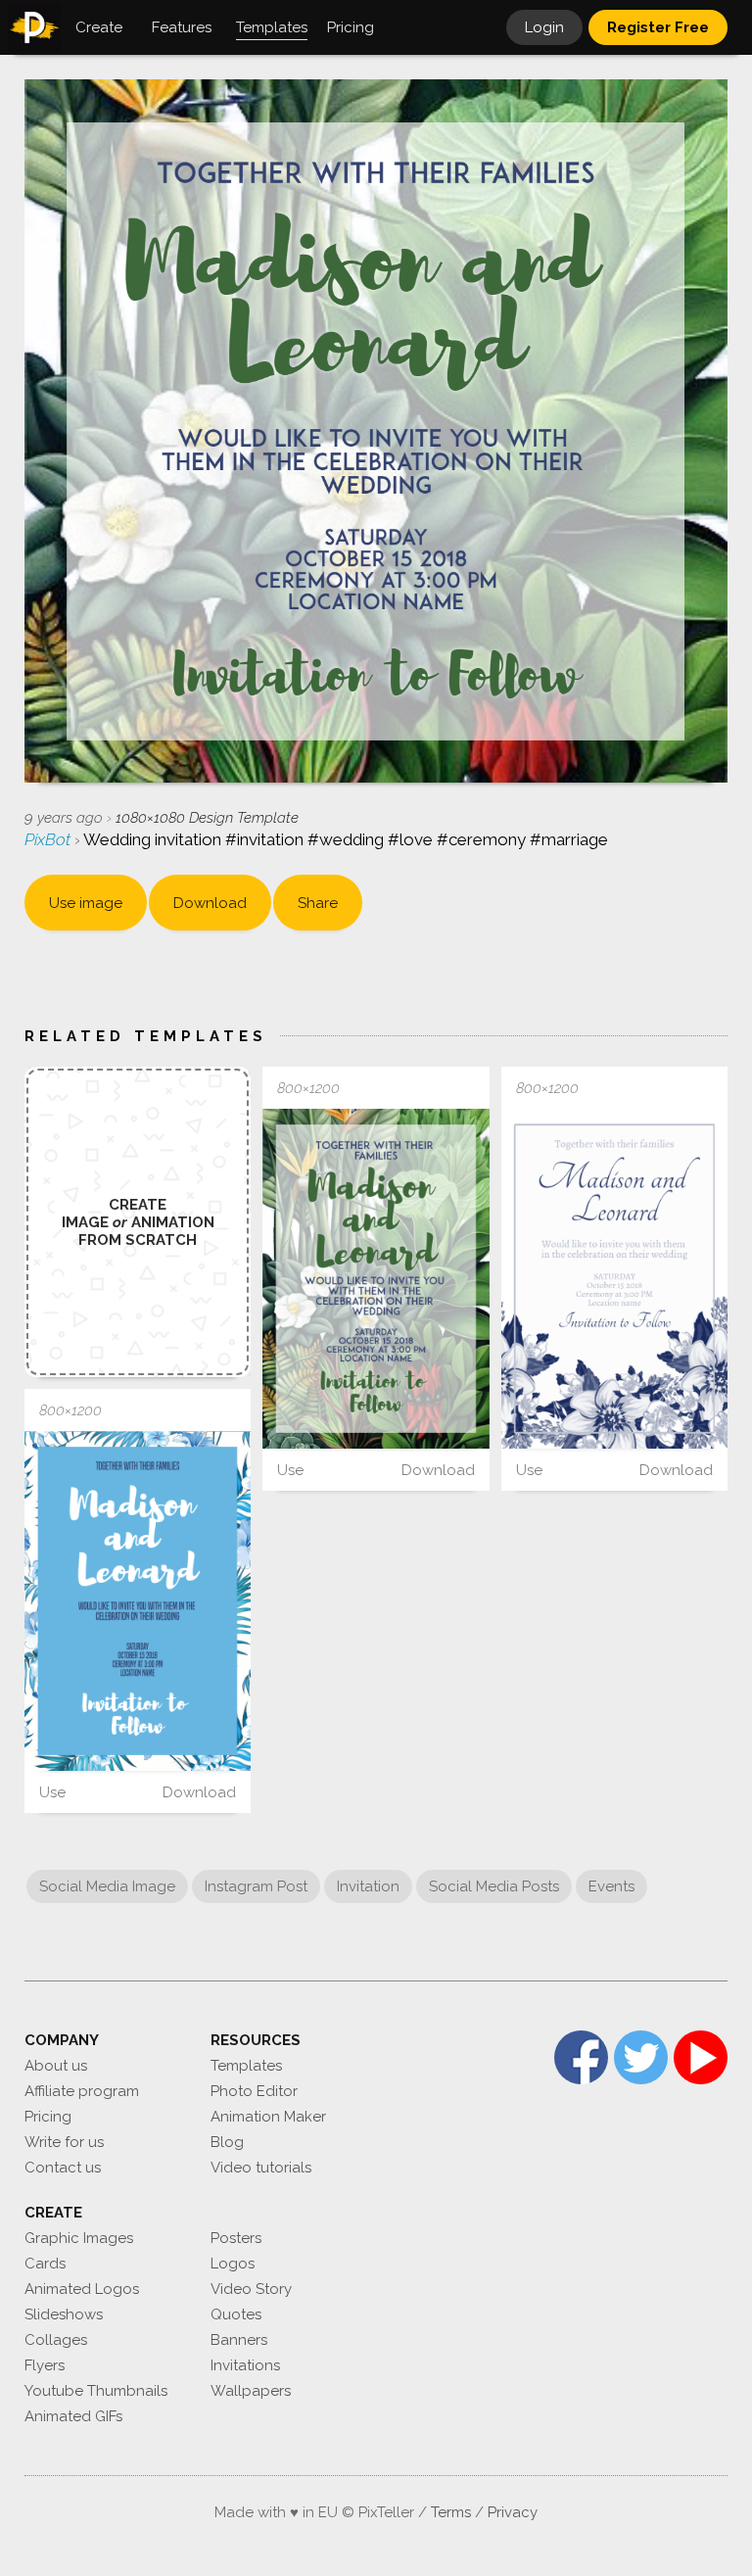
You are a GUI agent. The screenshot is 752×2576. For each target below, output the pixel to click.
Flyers (45, 2365)
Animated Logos (82, 2289)
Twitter (641, 2057)
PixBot (49, 839)
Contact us (63, 2168)
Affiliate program (82, 2091)
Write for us (64, 2142)
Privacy (513, 2512)
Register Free (658, 27)
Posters (236, 2238)
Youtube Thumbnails (96, 2391)
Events (611, 1886)
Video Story (251, 2289)
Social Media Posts (494, 1886)
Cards (45, 2264)
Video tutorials (261, 2168)
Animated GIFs (73, 2416)
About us (56, 2066)
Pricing (48, 2117)
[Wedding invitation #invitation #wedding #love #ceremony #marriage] (376, 1279)
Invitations (245, 2365)
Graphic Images (79, 2238)
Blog (227, 2142)
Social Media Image (107, 1886)
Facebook (581, 2057)
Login (544, 27)
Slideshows (64, 2314)
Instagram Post (256, 1886)
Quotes (236, 2314)
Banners (239, 2340)
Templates (246, 2066)
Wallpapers (251, 2391)
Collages (56, 2340)
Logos (233, 2264)
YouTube (701, 2057)
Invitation (368, 1886)
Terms (451, 2512)
